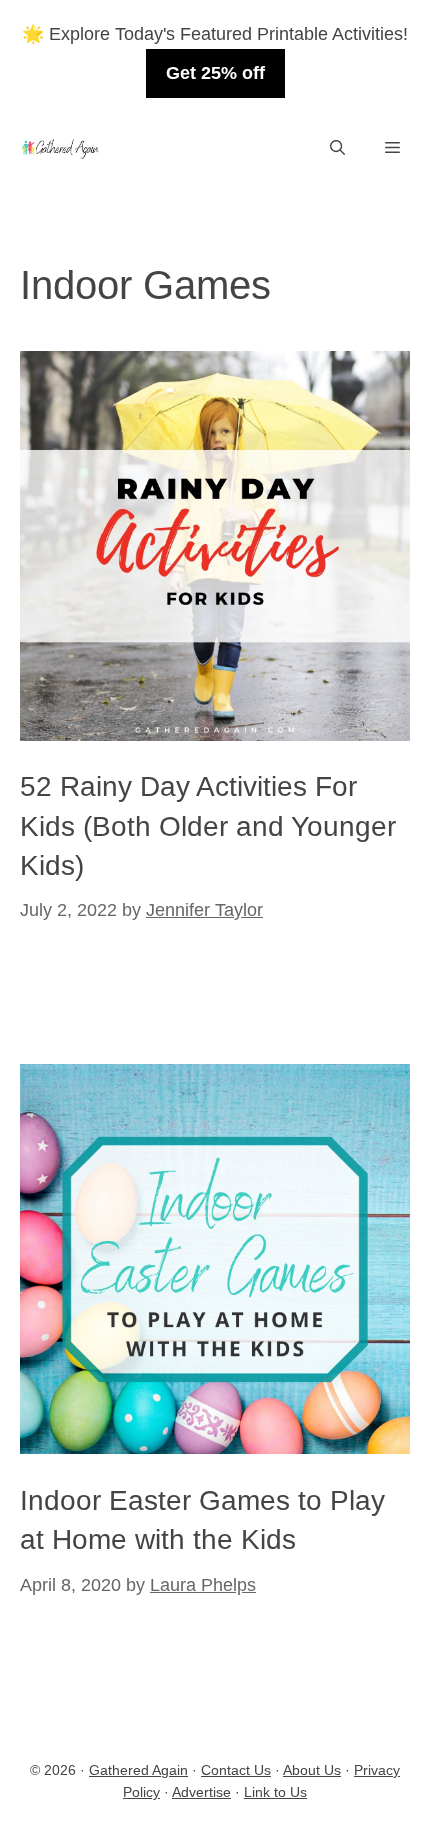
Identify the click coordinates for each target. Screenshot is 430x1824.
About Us (312, 1770)
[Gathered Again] (59, 148)
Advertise (201, 1792)
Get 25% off (215, 73)
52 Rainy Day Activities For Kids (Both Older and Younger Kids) (208, 825)
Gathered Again (138, 1770)
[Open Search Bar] (337, 148)
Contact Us (236, 1770)
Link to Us (275, 1792)
